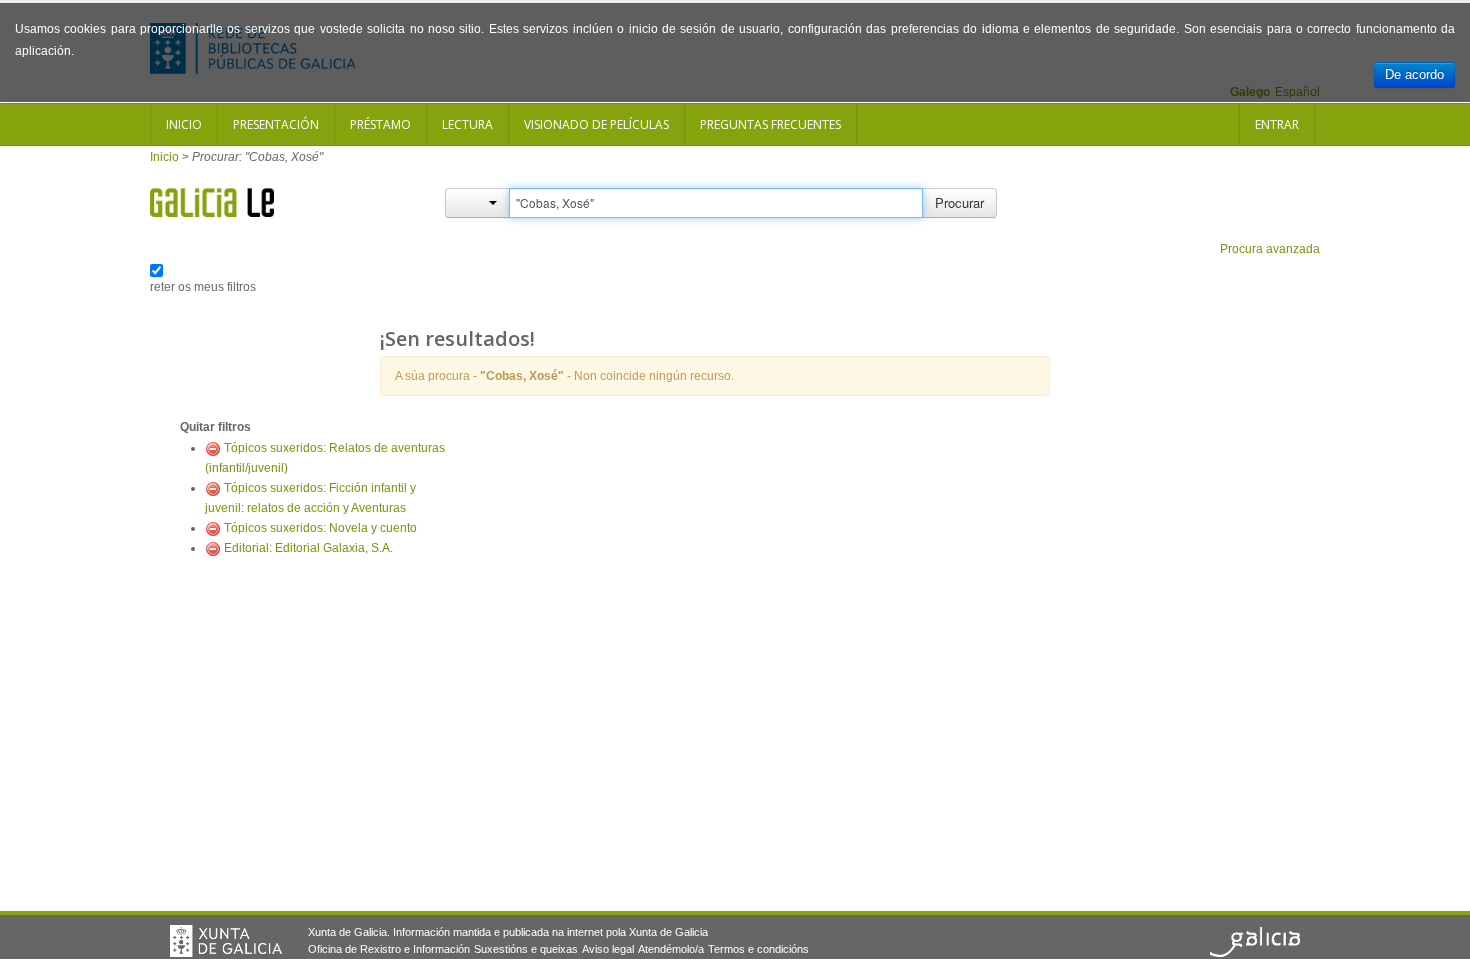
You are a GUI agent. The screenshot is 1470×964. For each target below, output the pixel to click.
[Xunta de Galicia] (226, 941)
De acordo (1414, 74)
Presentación (276, 124)
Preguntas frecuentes (770, 124)
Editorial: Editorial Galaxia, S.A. (308, 548)
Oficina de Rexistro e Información (389, 949)
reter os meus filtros (203, 287)
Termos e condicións (758, 949)
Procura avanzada (1270, 249)
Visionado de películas (596, 124)
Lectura (467, 124)
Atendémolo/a (671, 949)
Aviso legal (608, 949)
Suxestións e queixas (526, 949)
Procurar (959, 202)
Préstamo (380, 124)
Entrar (1277, 124)
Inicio (184, 124)
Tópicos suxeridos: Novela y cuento (320, 528)
